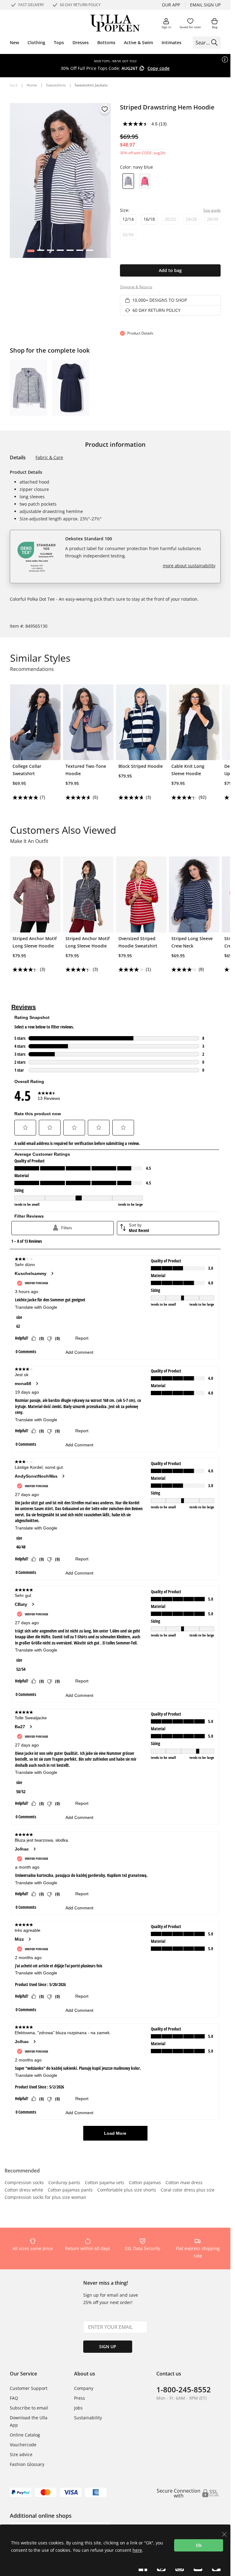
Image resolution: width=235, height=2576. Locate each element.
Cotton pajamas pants (70, 2190)
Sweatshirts (56, 85)
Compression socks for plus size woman (45, 2198)
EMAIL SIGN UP (205, 5)
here (137, 2550)
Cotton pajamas (145, 2183)
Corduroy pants (64, 2183)
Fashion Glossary (27, 2464)
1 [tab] (31, 252)
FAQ (14, 2398)
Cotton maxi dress (184, 2183)
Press (80, 2398)
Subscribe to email (29, 2408)
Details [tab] (18, 457)
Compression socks (24, 2183)
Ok (199, 2545)
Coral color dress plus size (188, 2190)
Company (84, 2388)
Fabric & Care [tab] (49, 457)
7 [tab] (90, 252)
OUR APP (171, 5)
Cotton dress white (24, 2190)
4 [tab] (60, 252)
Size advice (21, 2454)
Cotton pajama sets (104, 2183)
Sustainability (88, 2418)
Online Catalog (25, 2435)
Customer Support (29, 2388)
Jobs (78, 2408)
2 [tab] (41, 252)
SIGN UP (108, 2346)
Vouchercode (23, 2445)
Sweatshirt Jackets (91, 85)
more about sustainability (189, 566)
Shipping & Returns (136, 287)
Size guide (212, 210)
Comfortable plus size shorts (127, 2190)
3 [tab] (50, 252)
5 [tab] (70, 252)
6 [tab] (80, 252)
